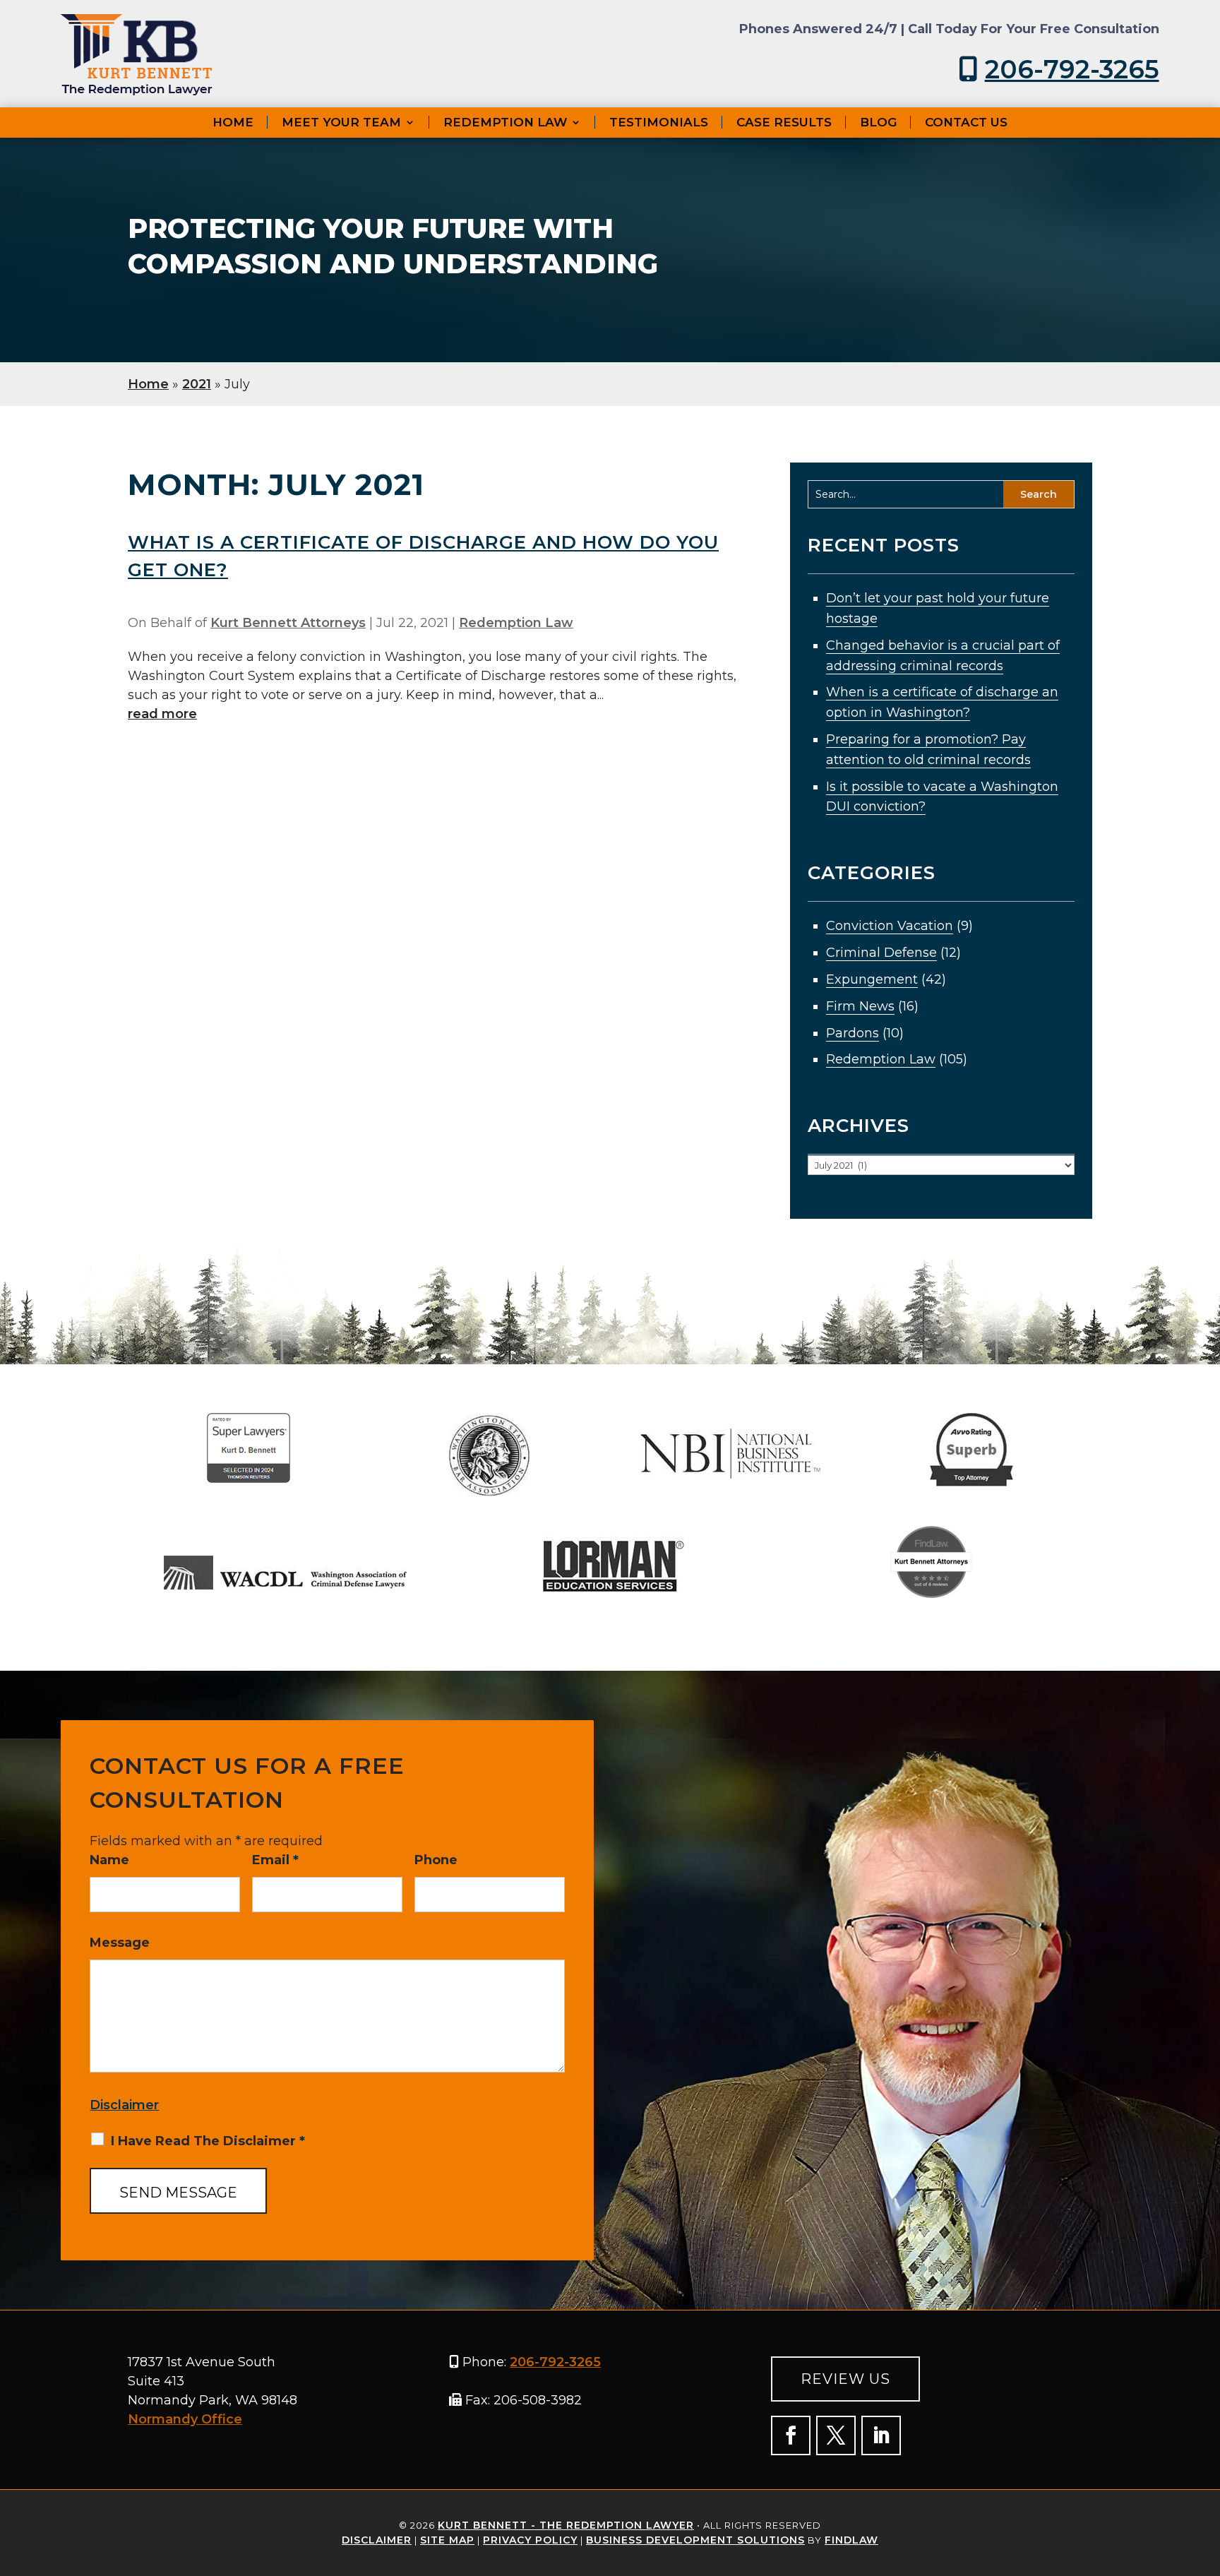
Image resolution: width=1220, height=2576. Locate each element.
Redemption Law (505, 122)
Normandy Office (185, 2419)
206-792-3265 (1072, 69)
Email (275, 1860)
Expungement (872, 979)
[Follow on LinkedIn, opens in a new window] (881, 2435)
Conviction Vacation (890, 926)
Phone (436, 1860)
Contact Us (966, 122)
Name (109, 1860)
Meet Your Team (341, 122)
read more (162, 714)
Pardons (853, 1033)
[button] (1161, 2538)
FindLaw (851, 2540)
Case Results (784, 122)
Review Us (845, 2379)
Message (120, 1943)
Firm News (860, 1006)
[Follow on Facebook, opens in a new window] (791, 2435)
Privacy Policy (530, 2540)
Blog (878, 122)
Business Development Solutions (695, 2540)
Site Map (447, 2540)
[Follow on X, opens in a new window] (836, 2435)
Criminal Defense (881, 953)
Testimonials (659, 122)
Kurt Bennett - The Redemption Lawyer (566, 2525)
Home (233, 122)
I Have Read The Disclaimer (208, 2141)
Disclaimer (124, 2105)
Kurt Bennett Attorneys (288, 623)
